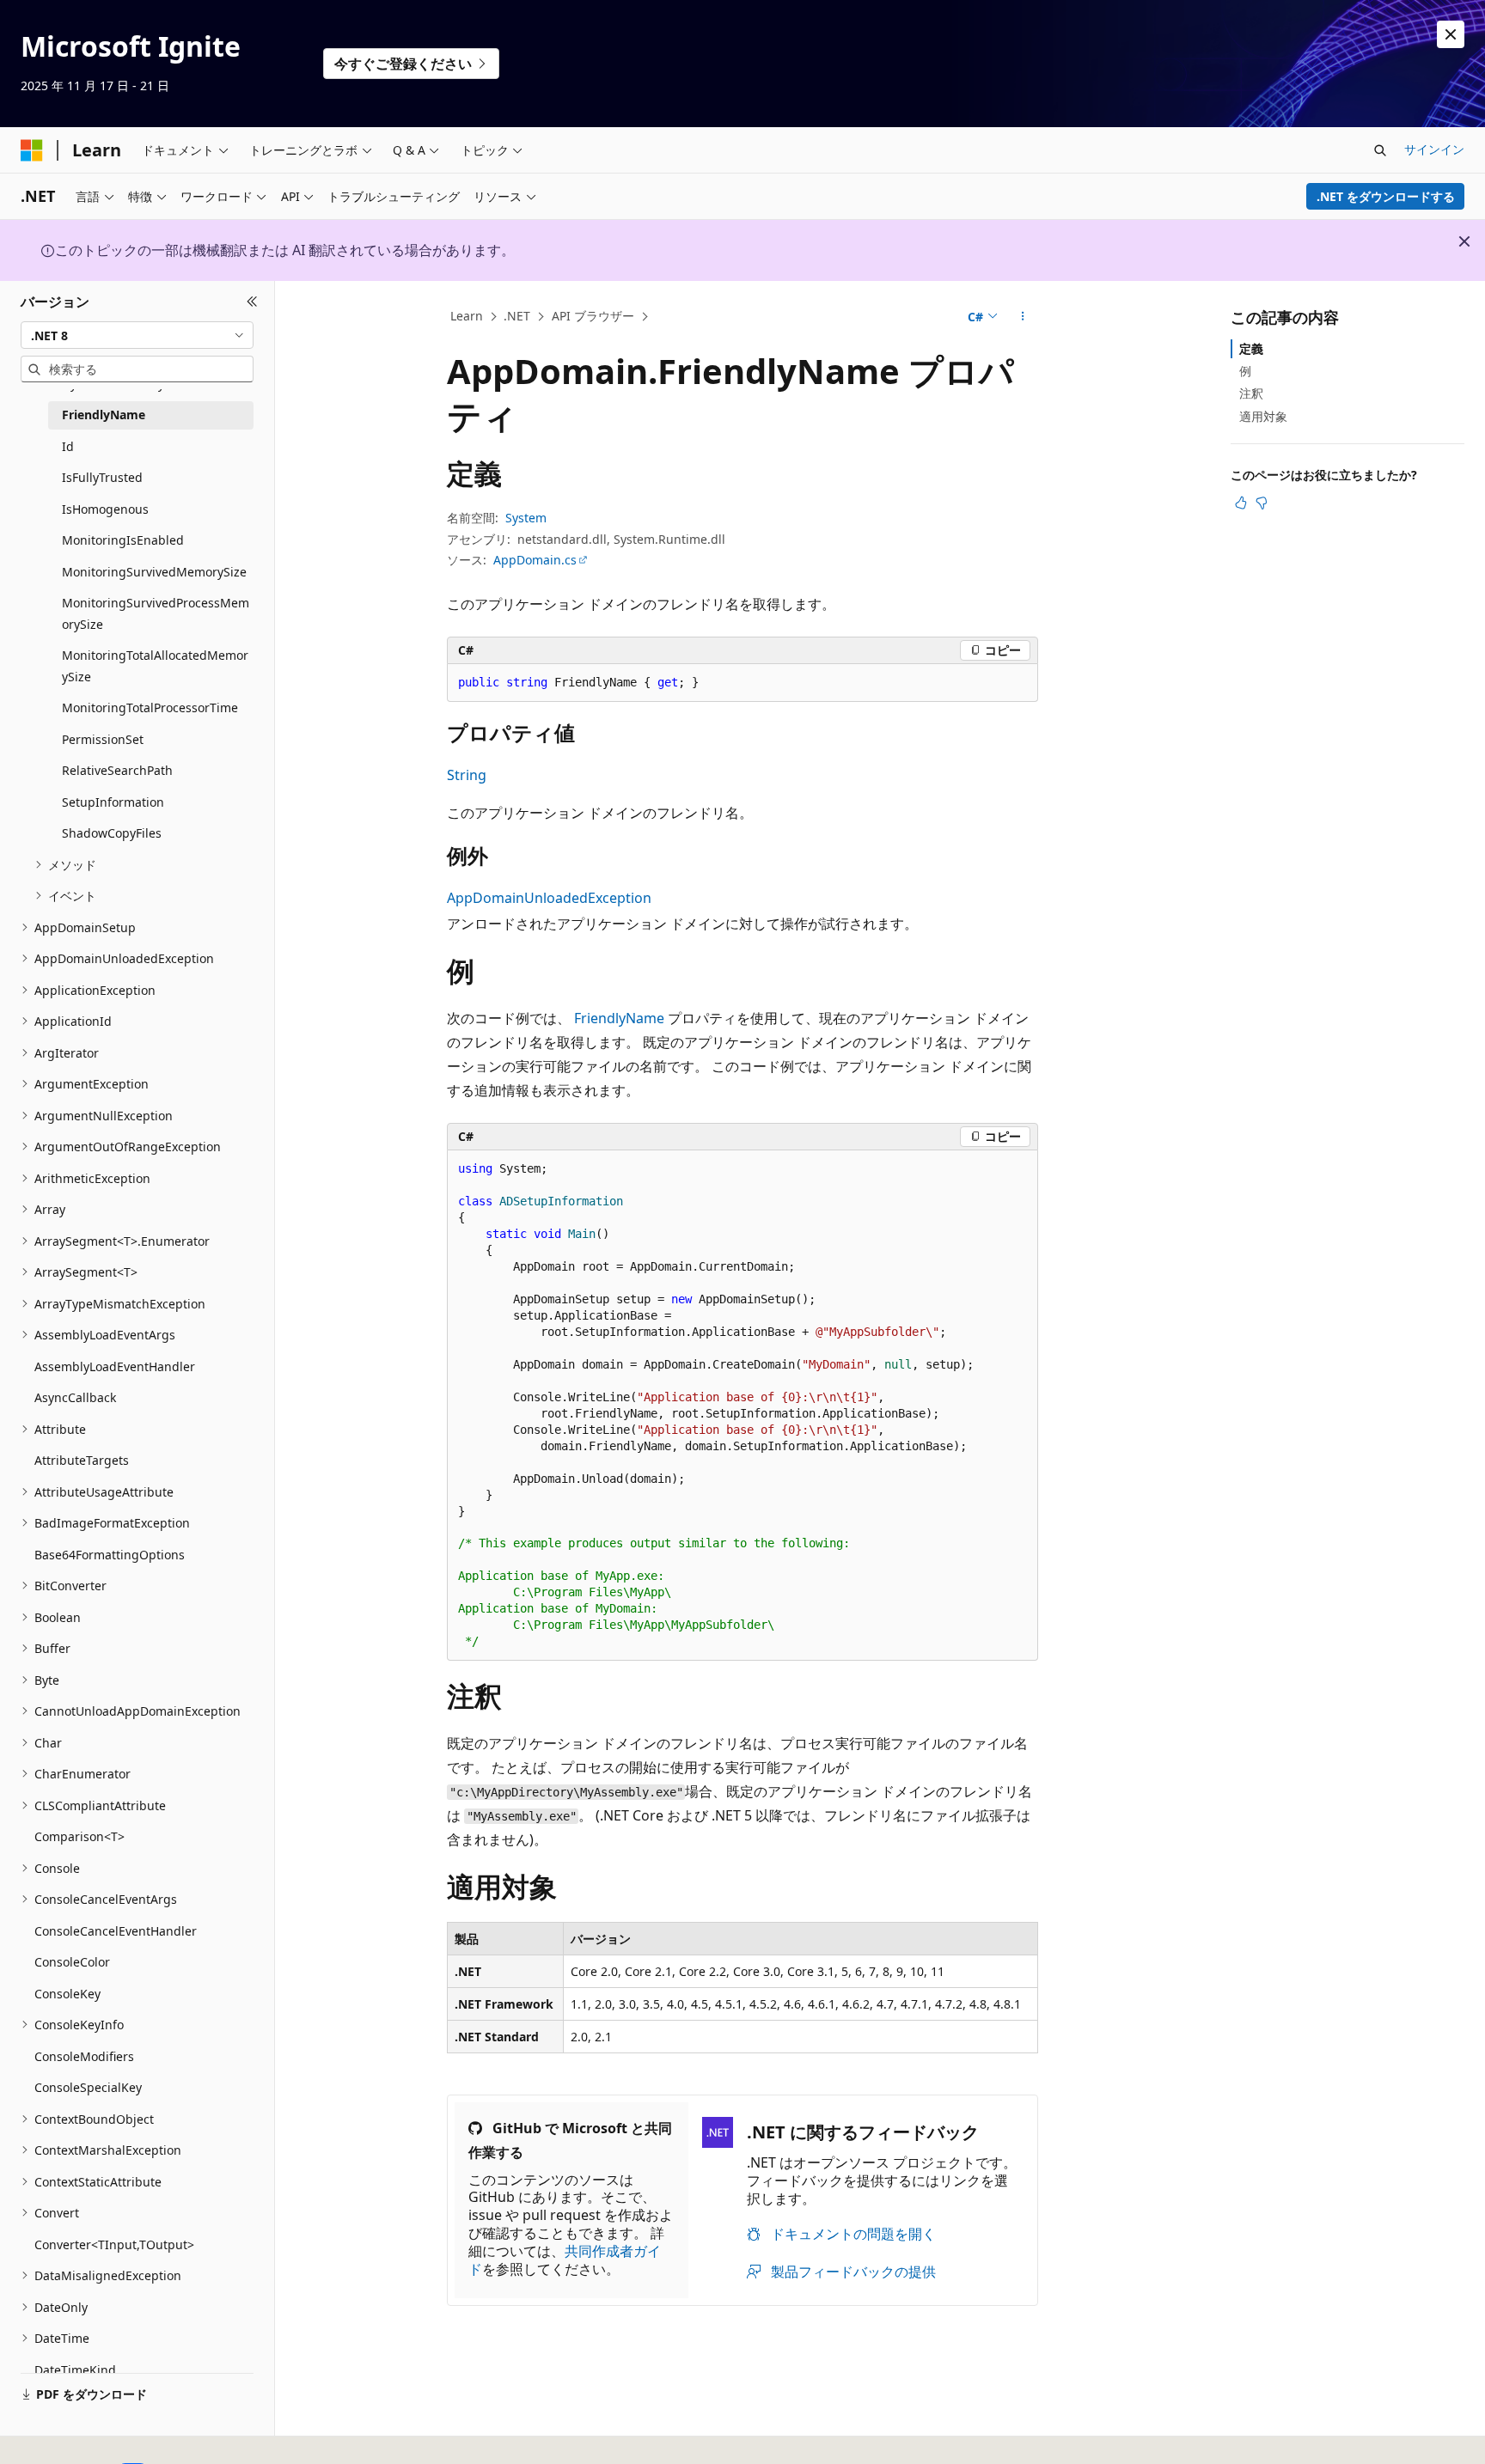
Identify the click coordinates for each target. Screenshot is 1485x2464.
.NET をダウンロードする (1386, 196)
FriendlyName (619, 1018)
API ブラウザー (593, 316)
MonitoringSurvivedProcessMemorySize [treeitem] (156, 613)
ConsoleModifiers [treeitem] (84, 2056)
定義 (1251, 348)
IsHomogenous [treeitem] (105, 509)
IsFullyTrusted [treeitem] (102, 477)
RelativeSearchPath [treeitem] (117, 770)
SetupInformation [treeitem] (113, 802)
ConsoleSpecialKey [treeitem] (88, 2087)
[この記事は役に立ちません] (1262, 503)
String (467, 775)
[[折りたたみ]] (252, 302)
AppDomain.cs (535, 560)
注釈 (1251, 393)
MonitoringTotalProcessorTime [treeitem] (150, 707)
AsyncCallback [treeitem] (75, 1397)
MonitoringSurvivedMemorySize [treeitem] (154, 572)
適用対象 (1263, 416)
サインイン (1434, 149)
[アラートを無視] (1451, 34)
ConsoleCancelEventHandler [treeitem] (116, 1931)
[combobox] (137, 335)
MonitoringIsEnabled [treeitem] (123, 540)
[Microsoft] (32, 150)
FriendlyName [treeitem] (104, 415)
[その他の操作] (1023, 317)
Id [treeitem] (68, 446)
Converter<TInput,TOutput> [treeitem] (114, 2244)
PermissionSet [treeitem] (103, 739)
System (526, 518)
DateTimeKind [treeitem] (75, 2370)
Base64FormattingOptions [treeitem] (110, 1555)
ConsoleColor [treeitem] (72, 1962)
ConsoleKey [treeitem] (67, 1994)
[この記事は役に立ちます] (1241, 503)
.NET (517, 316)
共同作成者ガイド (565, 2260)
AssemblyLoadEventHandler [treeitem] (115, 1366)
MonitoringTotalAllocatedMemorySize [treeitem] (155, 666)
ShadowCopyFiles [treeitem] (112, 833)
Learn (467, 316)
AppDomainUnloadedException (549, 898)
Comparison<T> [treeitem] (79, 1836)
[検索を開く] (1380, 150)
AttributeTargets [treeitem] (82, 1460)
